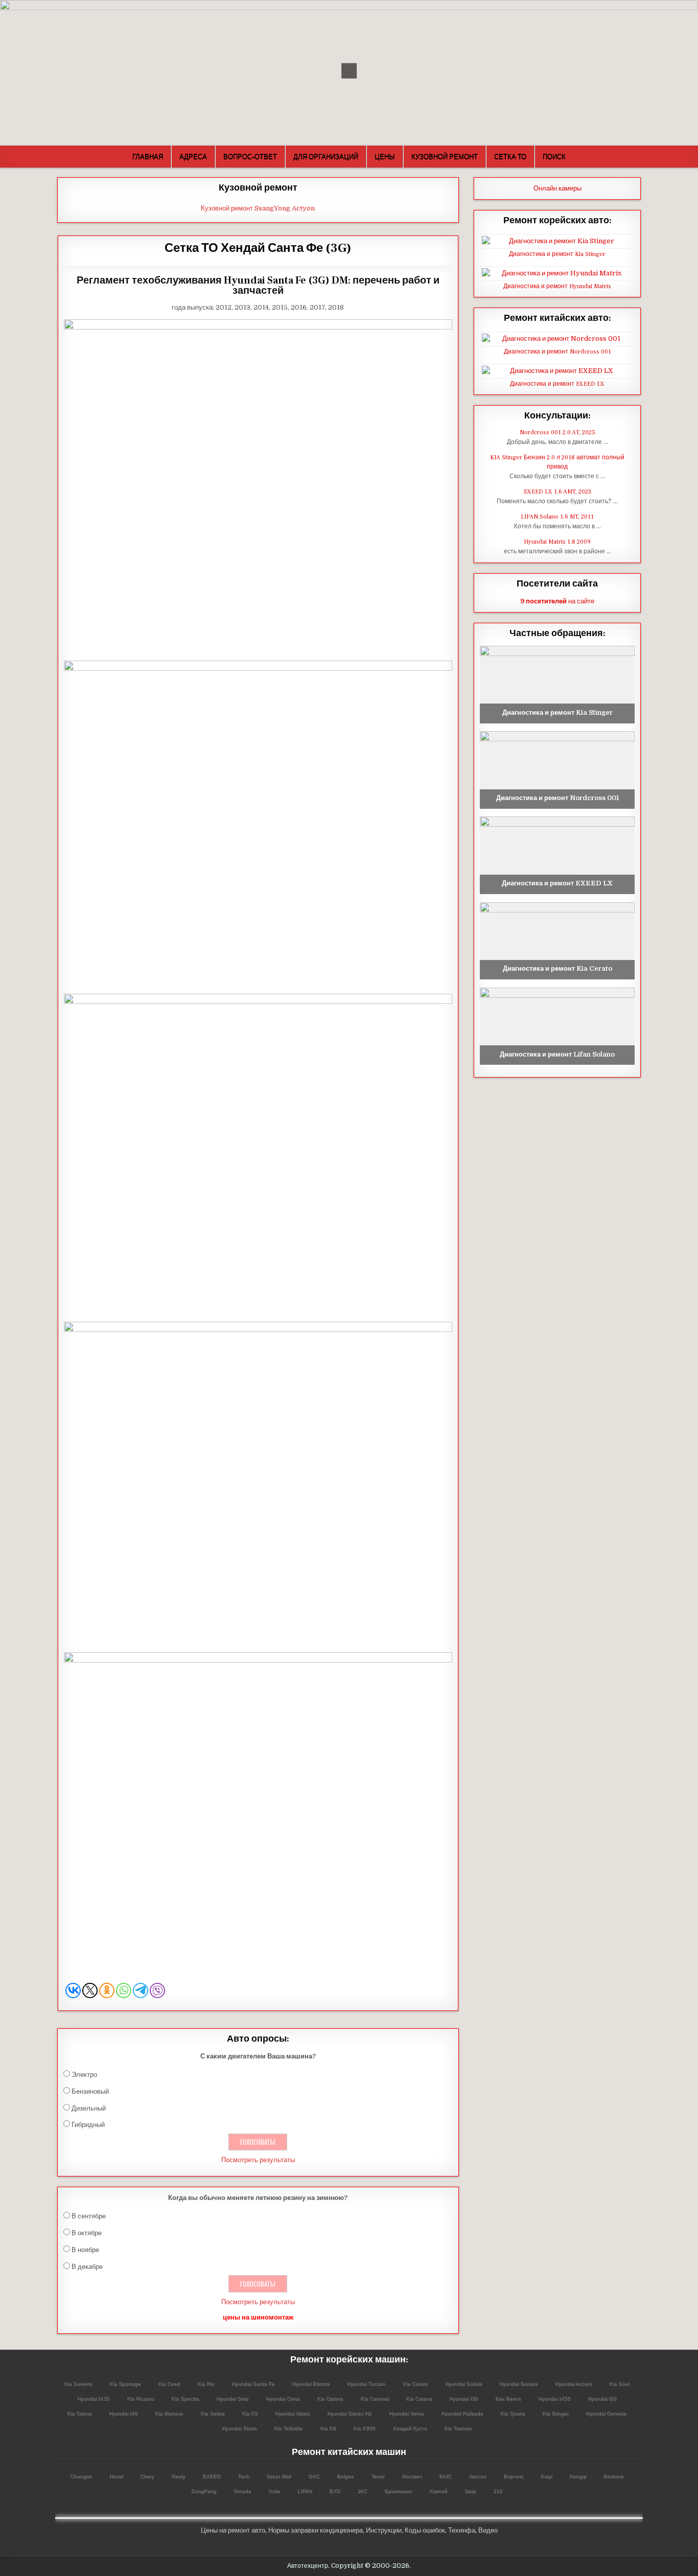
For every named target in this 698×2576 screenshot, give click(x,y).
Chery (147, 2476)
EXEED (211, 2476)
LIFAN (305, 2491)
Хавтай (438, 2491)
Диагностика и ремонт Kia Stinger (557, 254)
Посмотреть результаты (258, 2160)
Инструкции (384, 2530)
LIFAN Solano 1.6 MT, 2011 (557, 517)
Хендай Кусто (410, 2428)
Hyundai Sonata (518, 2384)
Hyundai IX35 (93, 2398)
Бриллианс (398, 2491)
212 (498, 2491)
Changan (81, 2476)
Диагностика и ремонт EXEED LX (557, 384)
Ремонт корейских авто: (557, 220)
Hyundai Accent (573, 2384)
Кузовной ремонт (445, 156)
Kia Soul (619, 2384)
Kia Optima (330, 2398)
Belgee (345, 2476)
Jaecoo (477, 2476)
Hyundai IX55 (554, 2398)
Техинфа (462, 2530)
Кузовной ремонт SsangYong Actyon (258, 208)
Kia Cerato (415, 2384)
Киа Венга (508, 2398)
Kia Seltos (212, 2413)
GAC (314, 2476)
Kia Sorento (78, 2384)
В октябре (87, 2233)
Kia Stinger (555, 2413)
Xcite (274, 2491)
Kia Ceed (169, 2384)
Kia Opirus (79, 2413)
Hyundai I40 (123, 2413)
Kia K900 (364, 2428)
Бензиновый (90, 2091)
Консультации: (557, 416)
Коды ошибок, (426, 2530)
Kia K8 (328, 2428)
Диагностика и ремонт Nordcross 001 (557, 352)
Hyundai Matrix (292, 2413)
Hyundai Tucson (366, 2384)
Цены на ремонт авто (233, 2530)
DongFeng (204, 2491)
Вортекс (513, 2476)
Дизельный (89, 2108)
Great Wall (278, 2476)
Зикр (470, 2491)
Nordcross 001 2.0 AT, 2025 (557, 432)
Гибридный (88, 2125)
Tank (243, 2476)
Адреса (193, 156)
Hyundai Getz (232, 2398)
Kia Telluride (288, 2428)
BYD (334, 2491)
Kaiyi (546, 2476)
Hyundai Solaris (463, 2384)
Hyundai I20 (602, 2398)
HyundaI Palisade (462, 2413)
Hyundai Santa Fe (253, 2384)
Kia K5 (250, 2413)
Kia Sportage (125, 2384)
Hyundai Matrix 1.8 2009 (557, 542)
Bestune (613, 2476)
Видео (488, 2530)
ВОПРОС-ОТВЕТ (250, 156)
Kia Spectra (185, 2398)
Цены (385, 156)
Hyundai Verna (406, 2413)
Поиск (554, 156)
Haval (116, 2476)
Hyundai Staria (239, 2428)
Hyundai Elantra (311, 2384)
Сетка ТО (510, 156)
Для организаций (326, 156)
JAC (362, 2491)
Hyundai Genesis (606, 2413)
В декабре (87, 2267)
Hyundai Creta (283, 2398)
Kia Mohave (169, 2413)
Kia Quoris (513, 2413)
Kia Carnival (374, 2398)
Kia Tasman (458, 2428)
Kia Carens (419, 2398)
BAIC (445, 2476)
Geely (178, 2476)
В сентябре (89, 2216)
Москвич (412, 2476)
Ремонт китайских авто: (557, 318)
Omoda (242, 2491)
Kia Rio (206, 2384)
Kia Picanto (140, 2398)
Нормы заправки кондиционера (316, 2530)
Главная (148, 156)
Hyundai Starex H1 (349, 2413)
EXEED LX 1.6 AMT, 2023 (557, 492)
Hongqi (578, 2476)
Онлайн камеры (557, 188)
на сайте (557, 601)
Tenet (378, 2476)
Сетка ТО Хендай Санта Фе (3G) (258, 248)
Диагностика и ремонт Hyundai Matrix (557, 286)
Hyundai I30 (463, 2398)
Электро (84, 2075)
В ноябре (85, 2250)
